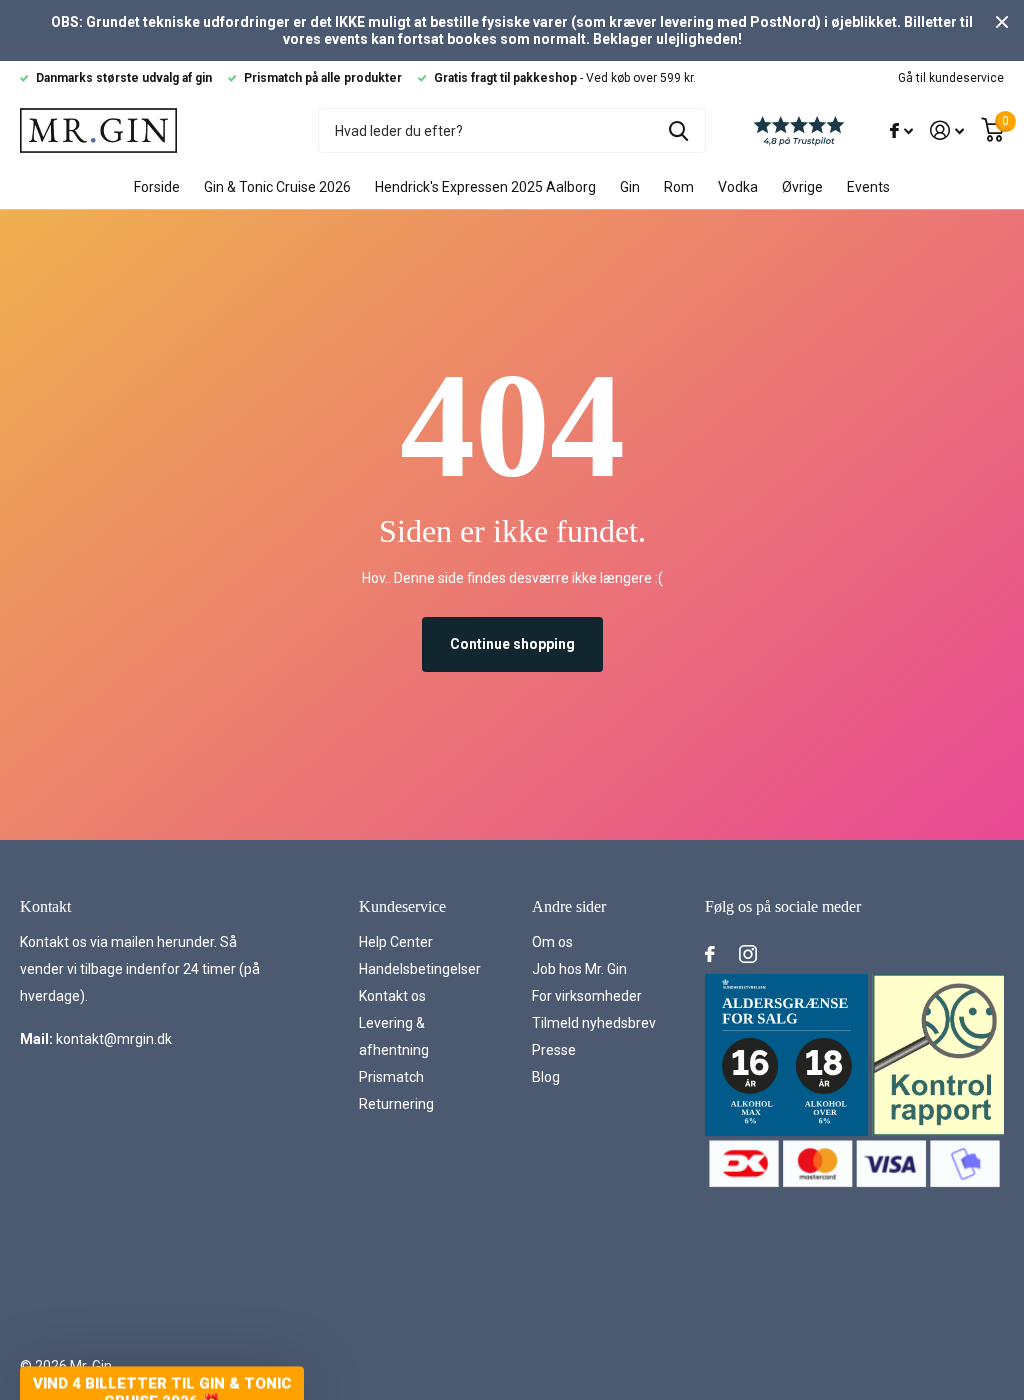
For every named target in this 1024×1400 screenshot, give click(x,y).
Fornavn (577, 450)
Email (564, 636)
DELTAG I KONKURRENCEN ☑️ (707, 966)
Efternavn (585, 543)
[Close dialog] (876, 271)
